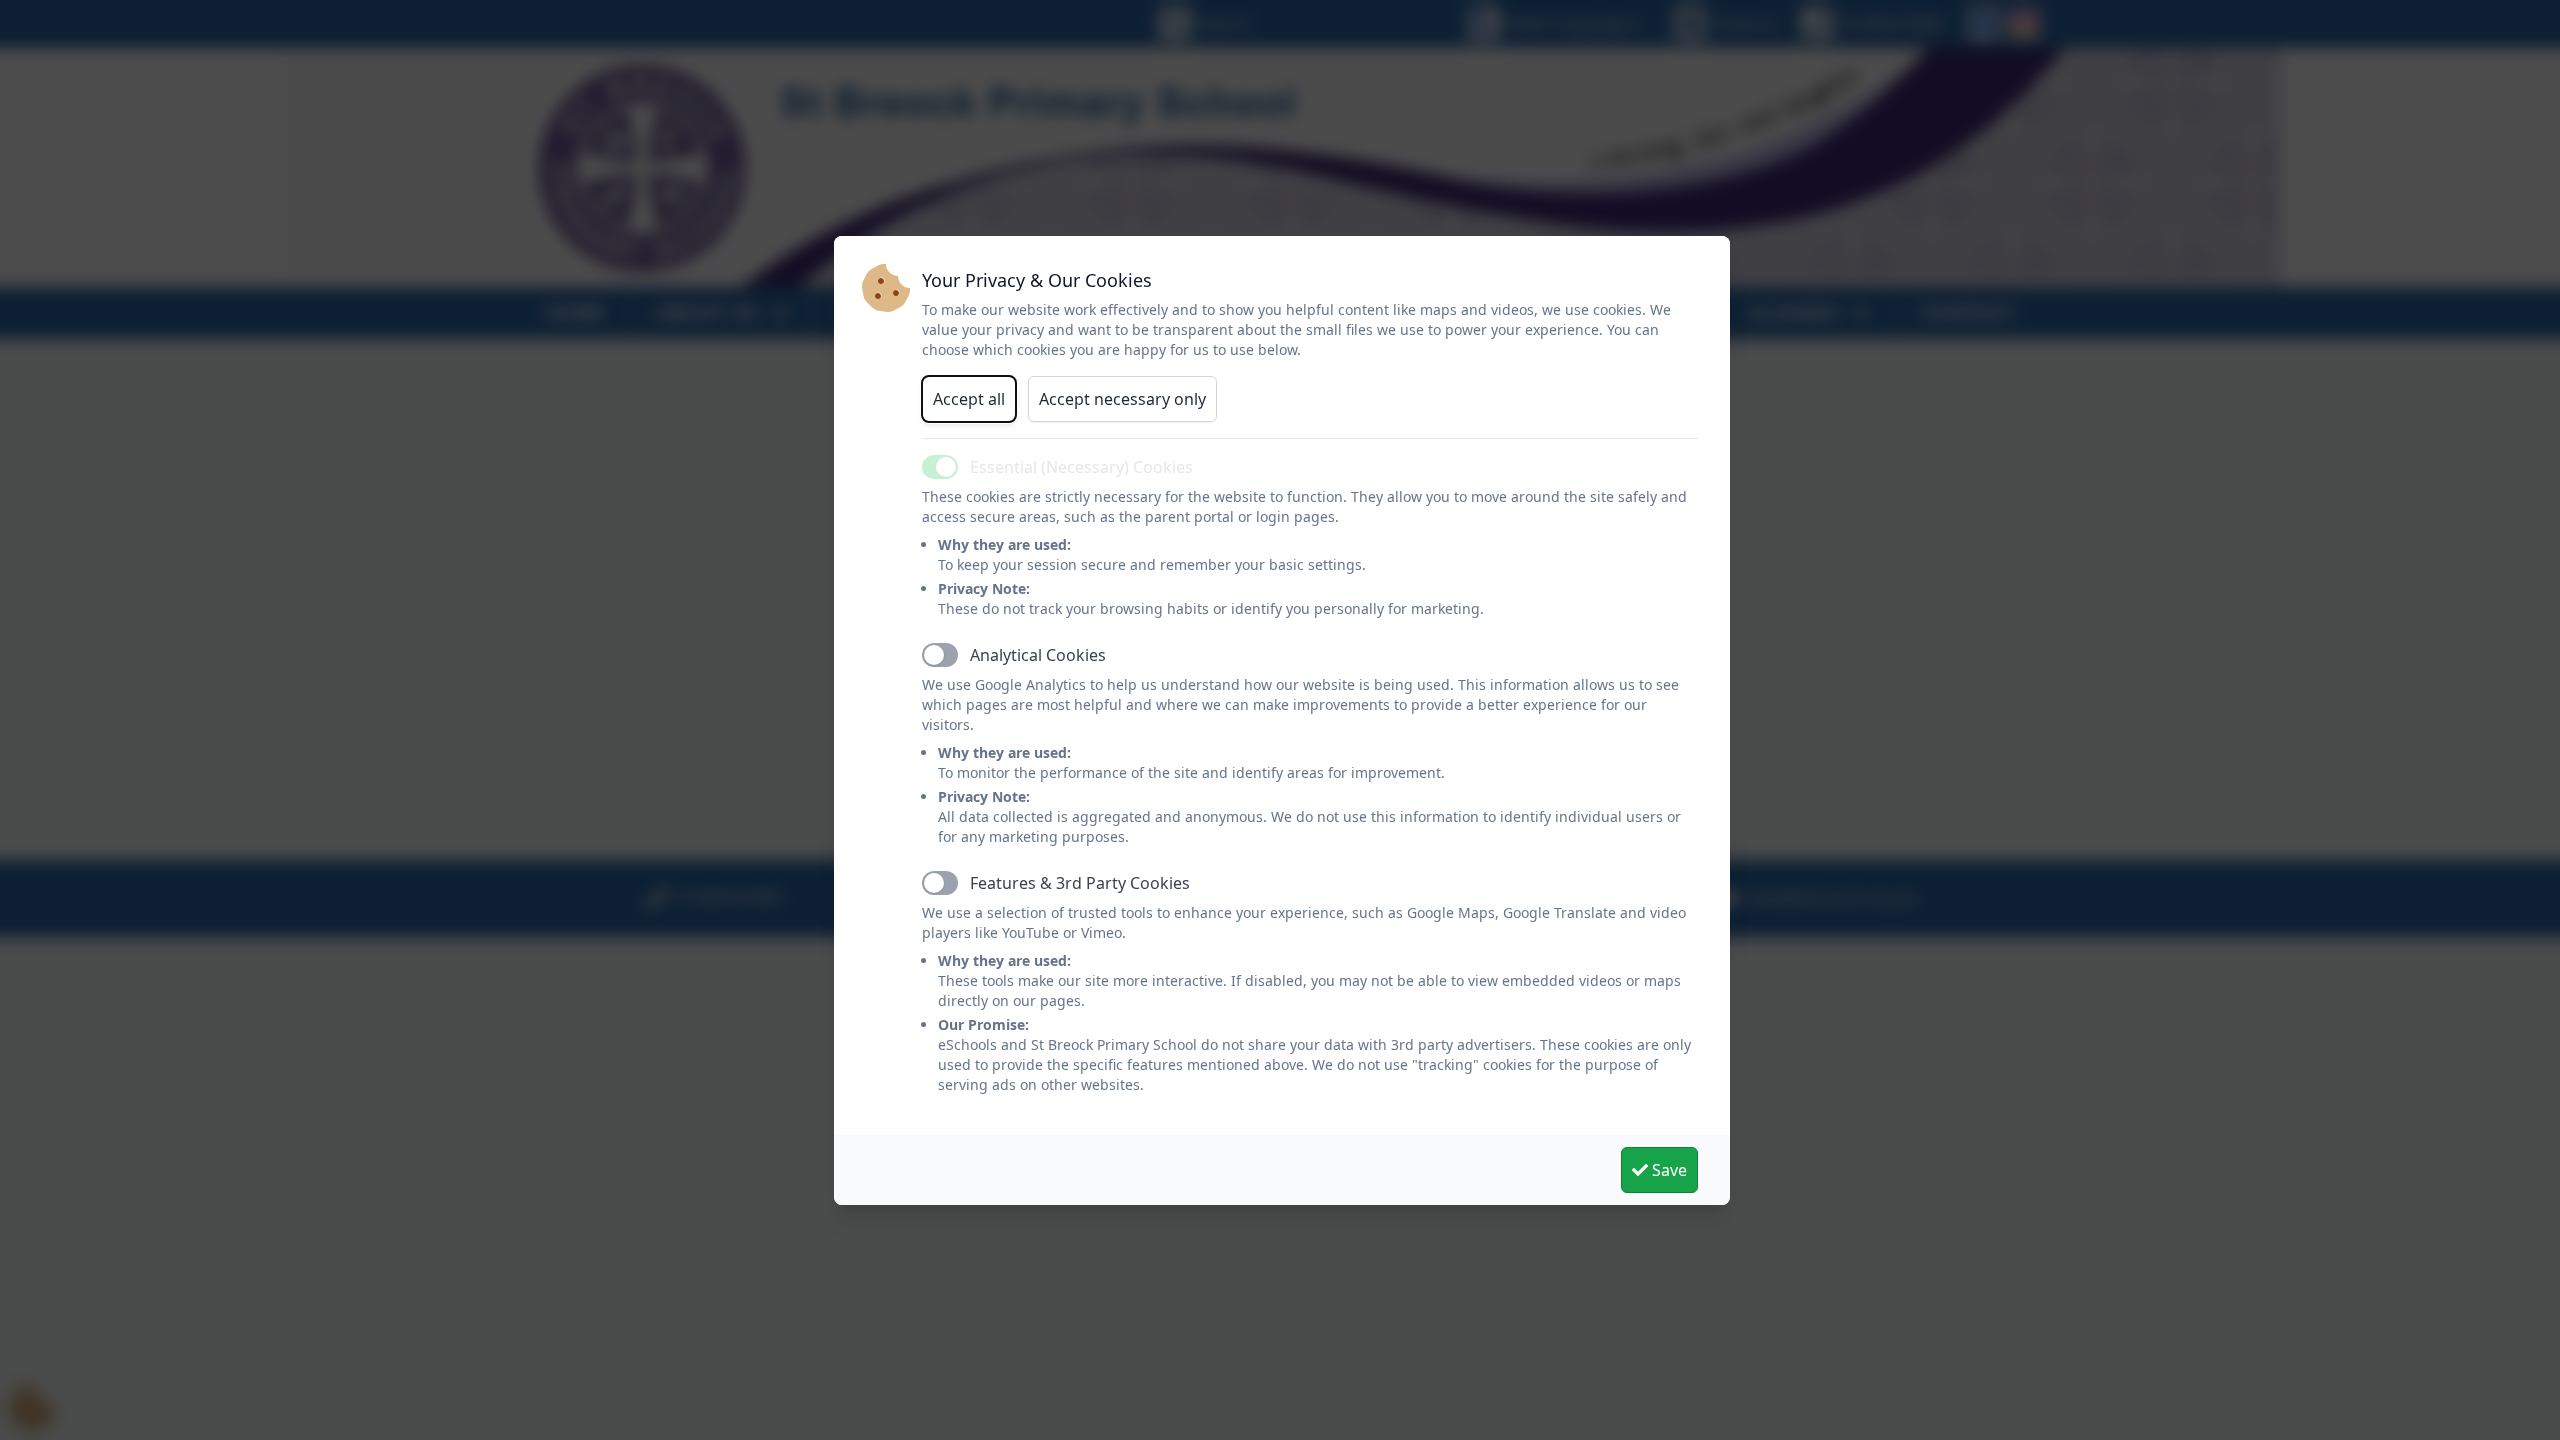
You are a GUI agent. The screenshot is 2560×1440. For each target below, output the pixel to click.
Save (1667, 1170)
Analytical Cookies (1038, 655)
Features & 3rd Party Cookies (1080, 883)
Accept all (969, 399)
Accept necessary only (1122, 399)
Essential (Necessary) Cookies (1081, 467)
